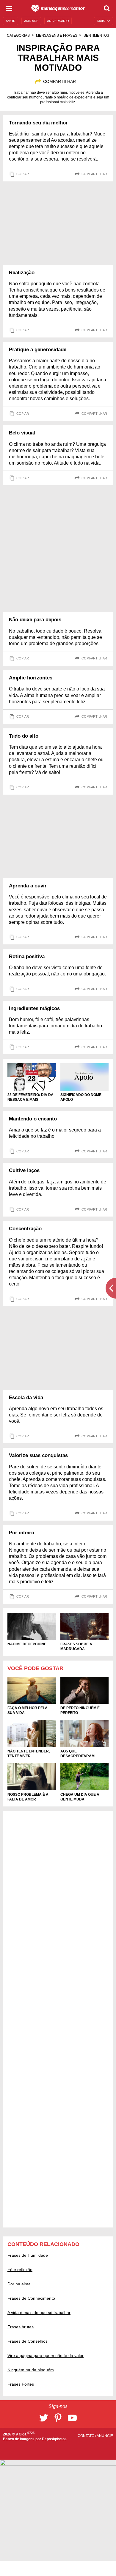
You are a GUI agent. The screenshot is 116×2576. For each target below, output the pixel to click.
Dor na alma (19, 2284)
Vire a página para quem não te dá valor (46, 2355)
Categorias (18, 36)
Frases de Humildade (28, 2255)
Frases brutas (21, 2327)
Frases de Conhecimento (31, 2298)
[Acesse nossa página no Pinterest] (58, 2418)
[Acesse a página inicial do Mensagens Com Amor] (58, 8)
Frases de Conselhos (28, 2341)
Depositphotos (54, 2439)
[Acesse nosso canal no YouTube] (72, 2418)
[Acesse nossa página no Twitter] (44, 2418)
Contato (86, 2436)
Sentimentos (96, 36)
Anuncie (105, 2436)
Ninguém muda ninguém (31, 2370)
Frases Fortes (21, 2384)
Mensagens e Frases (57, 36)
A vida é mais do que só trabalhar (39, 2313)
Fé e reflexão (20, 2270)
